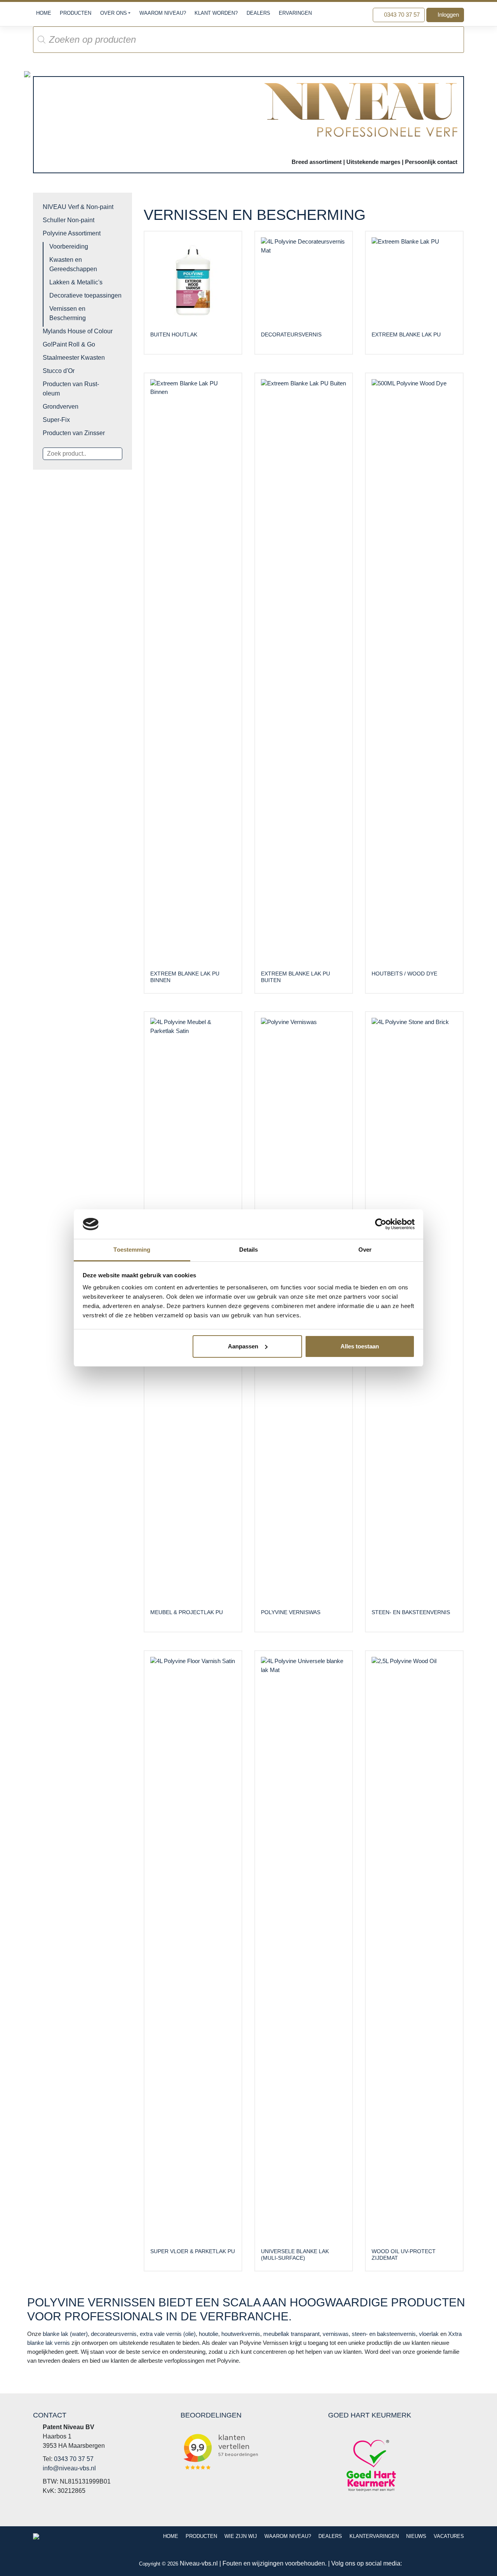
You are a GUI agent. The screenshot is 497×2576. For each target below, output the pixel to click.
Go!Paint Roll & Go (69, 344)
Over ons (114, 13)
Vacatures (449, 2536)
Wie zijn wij (241, 2536)
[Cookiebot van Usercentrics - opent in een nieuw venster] (381, 1224)
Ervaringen (295, 13)
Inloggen (447, 15)
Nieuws (416, 2536)
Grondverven (61, 407)
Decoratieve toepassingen (85, 295)
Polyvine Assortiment (72, 233)
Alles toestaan (360, 1346)
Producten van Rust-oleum (71, 389)
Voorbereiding (69, 246)
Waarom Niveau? (163, 13)
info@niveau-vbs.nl (69, 2468)
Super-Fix (56, 420)
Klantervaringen (374, 2536)
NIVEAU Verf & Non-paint (78, 207)
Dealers (258, 13)
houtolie (209, 2334)
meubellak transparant (291, 2334)
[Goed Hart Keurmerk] (371, 2465)
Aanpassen (243, 1346)
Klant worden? (216, 13)
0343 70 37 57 (401, 15)
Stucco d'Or (59, 371)
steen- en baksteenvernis (384, 2334)
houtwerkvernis (241, 2334)
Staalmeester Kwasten (74, 358)
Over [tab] (365, 1250)
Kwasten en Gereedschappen (73, 264)
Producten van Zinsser (74, 433)
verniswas (336, 2334)
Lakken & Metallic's (76, 282)
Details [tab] (249, 1250)
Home (44, 13)
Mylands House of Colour (78, 331)
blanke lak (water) (65, 2334)
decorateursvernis (114, 2334)
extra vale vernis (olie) (168, 2334)
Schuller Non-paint (69, 220)
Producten (76, 13)
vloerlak (429, 2334)
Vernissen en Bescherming (68, 313)
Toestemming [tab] (132, 1250)
